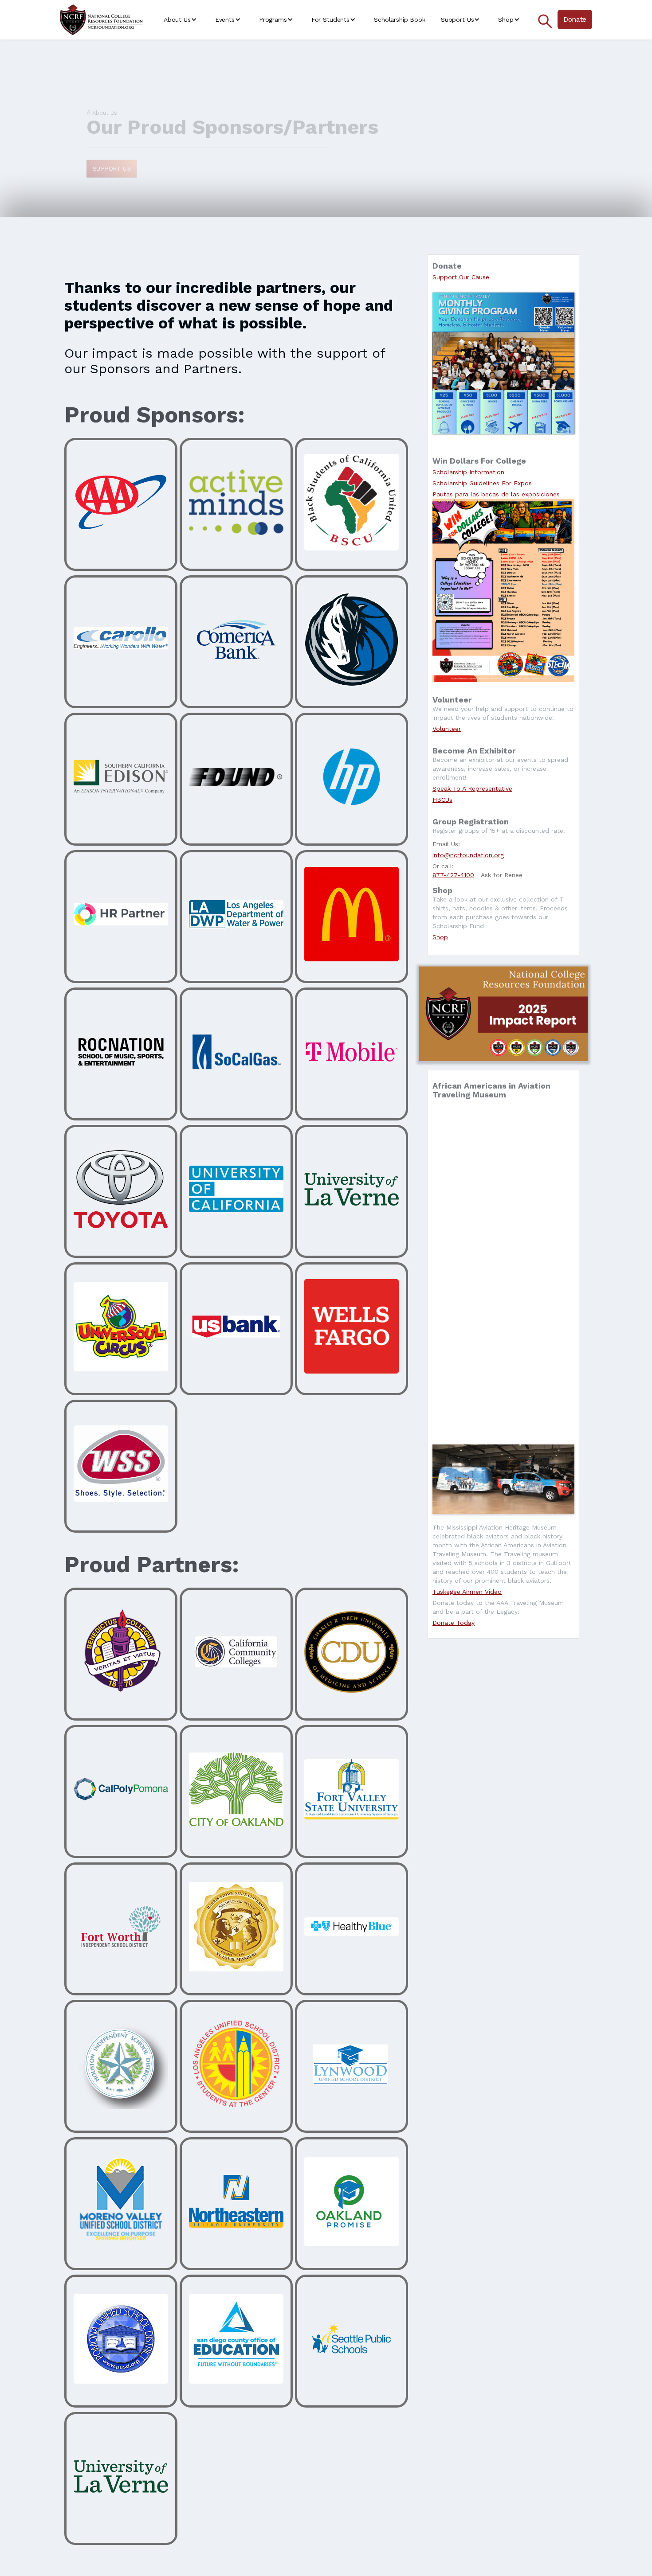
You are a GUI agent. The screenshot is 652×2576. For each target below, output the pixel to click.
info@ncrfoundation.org (468, 855)
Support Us (112, 168)
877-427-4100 (453, 875)
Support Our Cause (461, 277)
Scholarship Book (400, 20)
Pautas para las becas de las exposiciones (496, 494)
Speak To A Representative (472, 788)
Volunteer (447, 729)
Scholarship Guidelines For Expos (482, 483)
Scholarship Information (468, 472)
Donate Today (454, 1623)
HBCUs (442, 800)
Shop (440, 937)
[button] (182, 20)
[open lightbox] (503, 1479)
